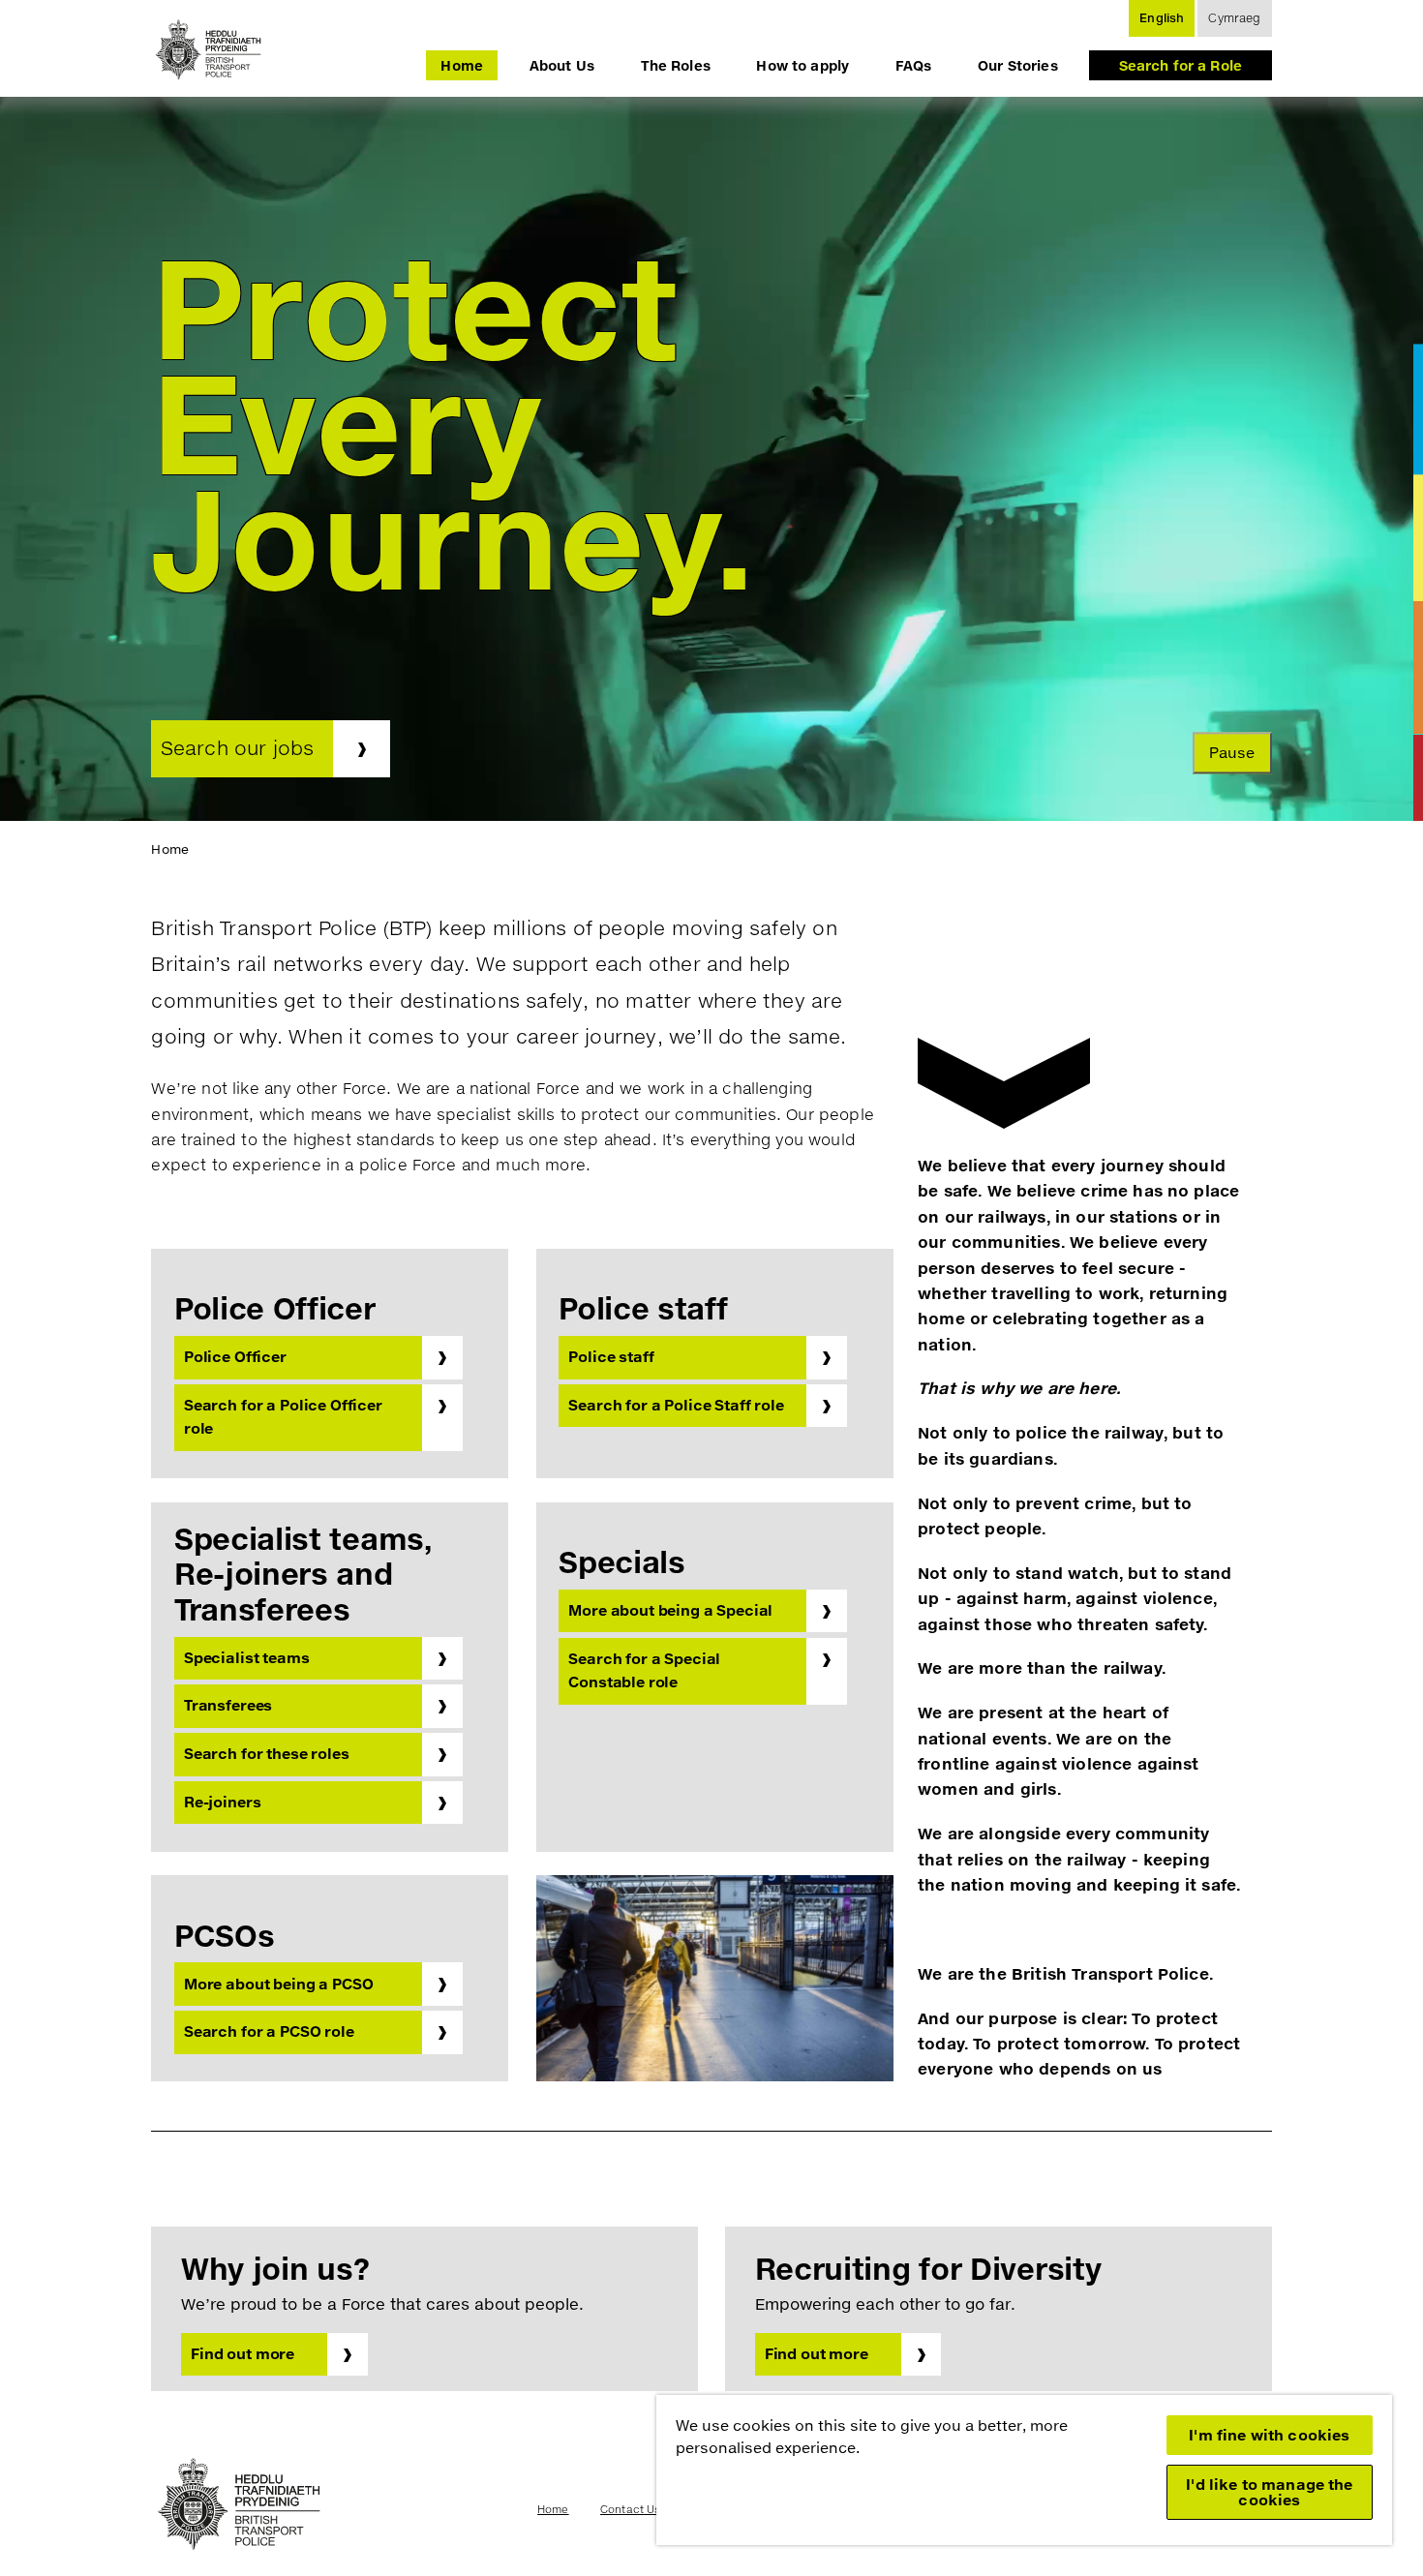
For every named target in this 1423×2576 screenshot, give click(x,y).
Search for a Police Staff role (676, 1405)
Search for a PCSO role (269, 2031)
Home (462, 65)
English (1162, 18)
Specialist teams (247, 1658)
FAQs (914, 65)
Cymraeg (1234, 18)
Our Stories (1018, 65)
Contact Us (630, 2509)
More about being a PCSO (279, 1984)
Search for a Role (1181, 65)
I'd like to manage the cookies (1269, 2492)
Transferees (228, 1705)
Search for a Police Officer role (283, 1417)
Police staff (611, 1357)
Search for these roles (267, 1754)
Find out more (242, 2354)
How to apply (802, 65)
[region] (1024, 2470)
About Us (562, 65)
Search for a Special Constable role (644, 1670)
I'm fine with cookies (1269, 2435)
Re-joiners (222, 1802)
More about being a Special (670, 1610)
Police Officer (235, 1357)
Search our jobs (238, 748)
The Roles (676, 65)
